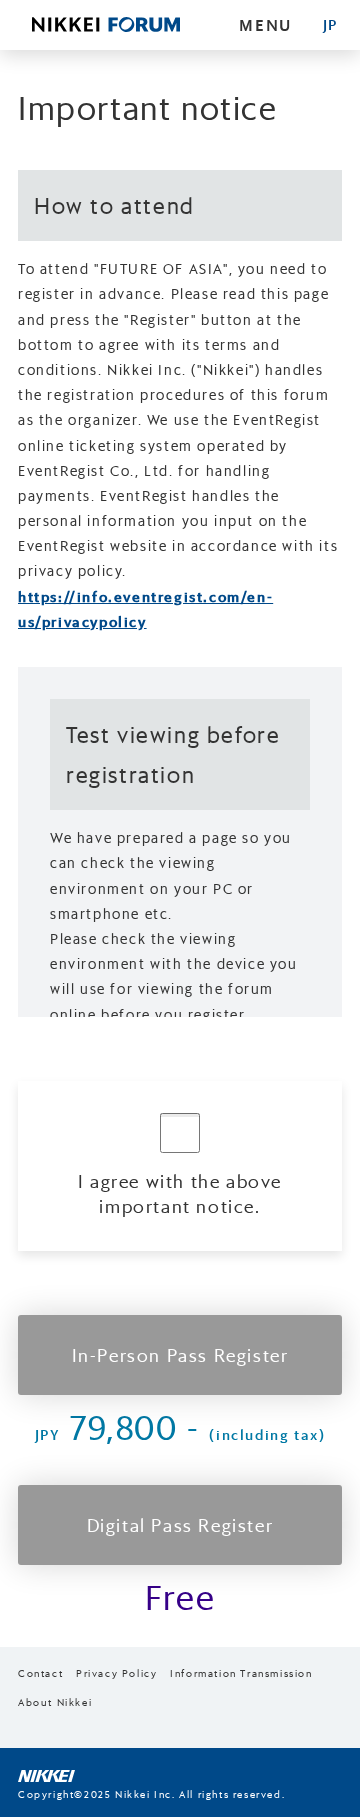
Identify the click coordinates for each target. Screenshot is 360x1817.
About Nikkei (55, 1702)
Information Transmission (241, 1673)
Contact (40, 1673)
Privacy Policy (116, 1673)
